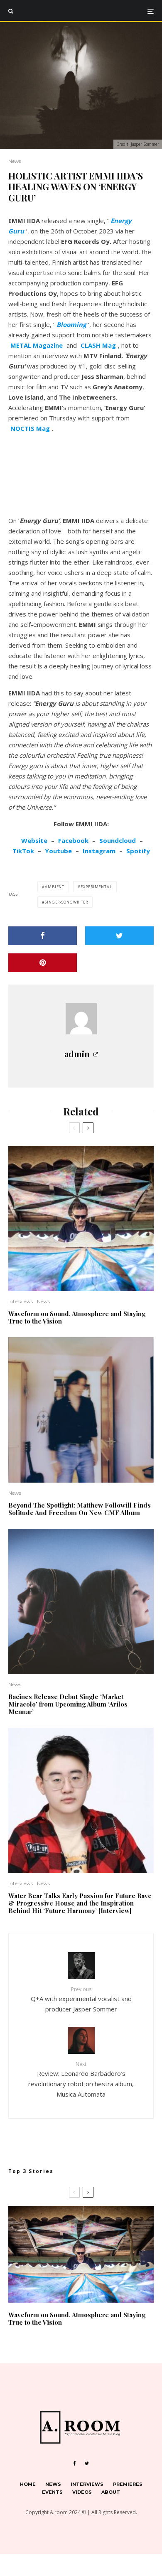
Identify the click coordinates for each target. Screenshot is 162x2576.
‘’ (71, 324)
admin (77, 1054)
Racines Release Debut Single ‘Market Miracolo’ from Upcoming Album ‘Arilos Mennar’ (68, 1704)
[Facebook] (75, 2463)
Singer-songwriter (66, 902)
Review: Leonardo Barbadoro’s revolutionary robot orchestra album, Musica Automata (81, 2079)
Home (28, 2484)
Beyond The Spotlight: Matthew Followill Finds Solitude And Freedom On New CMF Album (80, 1509)
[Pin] (43, 963)
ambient (55, 887)
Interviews (21, 1301)
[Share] (43, 936)
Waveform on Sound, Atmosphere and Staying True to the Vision (77, 1317)
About (111, 2492)
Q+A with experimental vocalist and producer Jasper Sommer (81, 1999)
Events (52, 2492)
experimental (96, 887)
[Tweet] (119, 936)
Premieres (128, 2484)
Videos (82, 2492)
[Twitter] (87, 2463)
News (15, 161)
